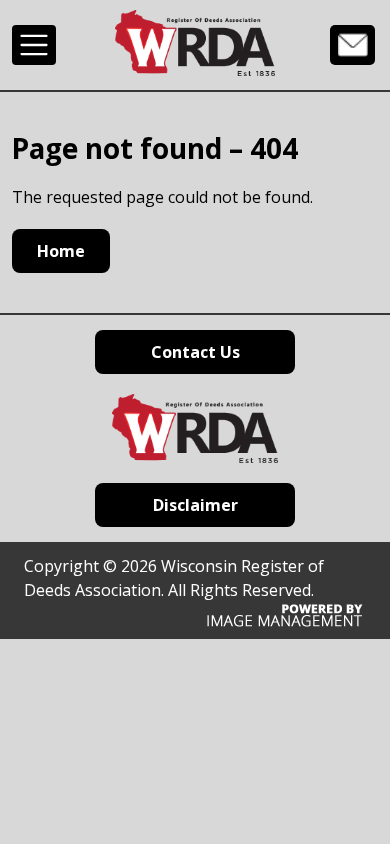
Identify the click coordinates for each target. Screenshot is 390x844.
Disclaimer (195, 505)
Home (61, 251)
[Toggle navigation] (34, 45)
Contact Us (352, 44)
